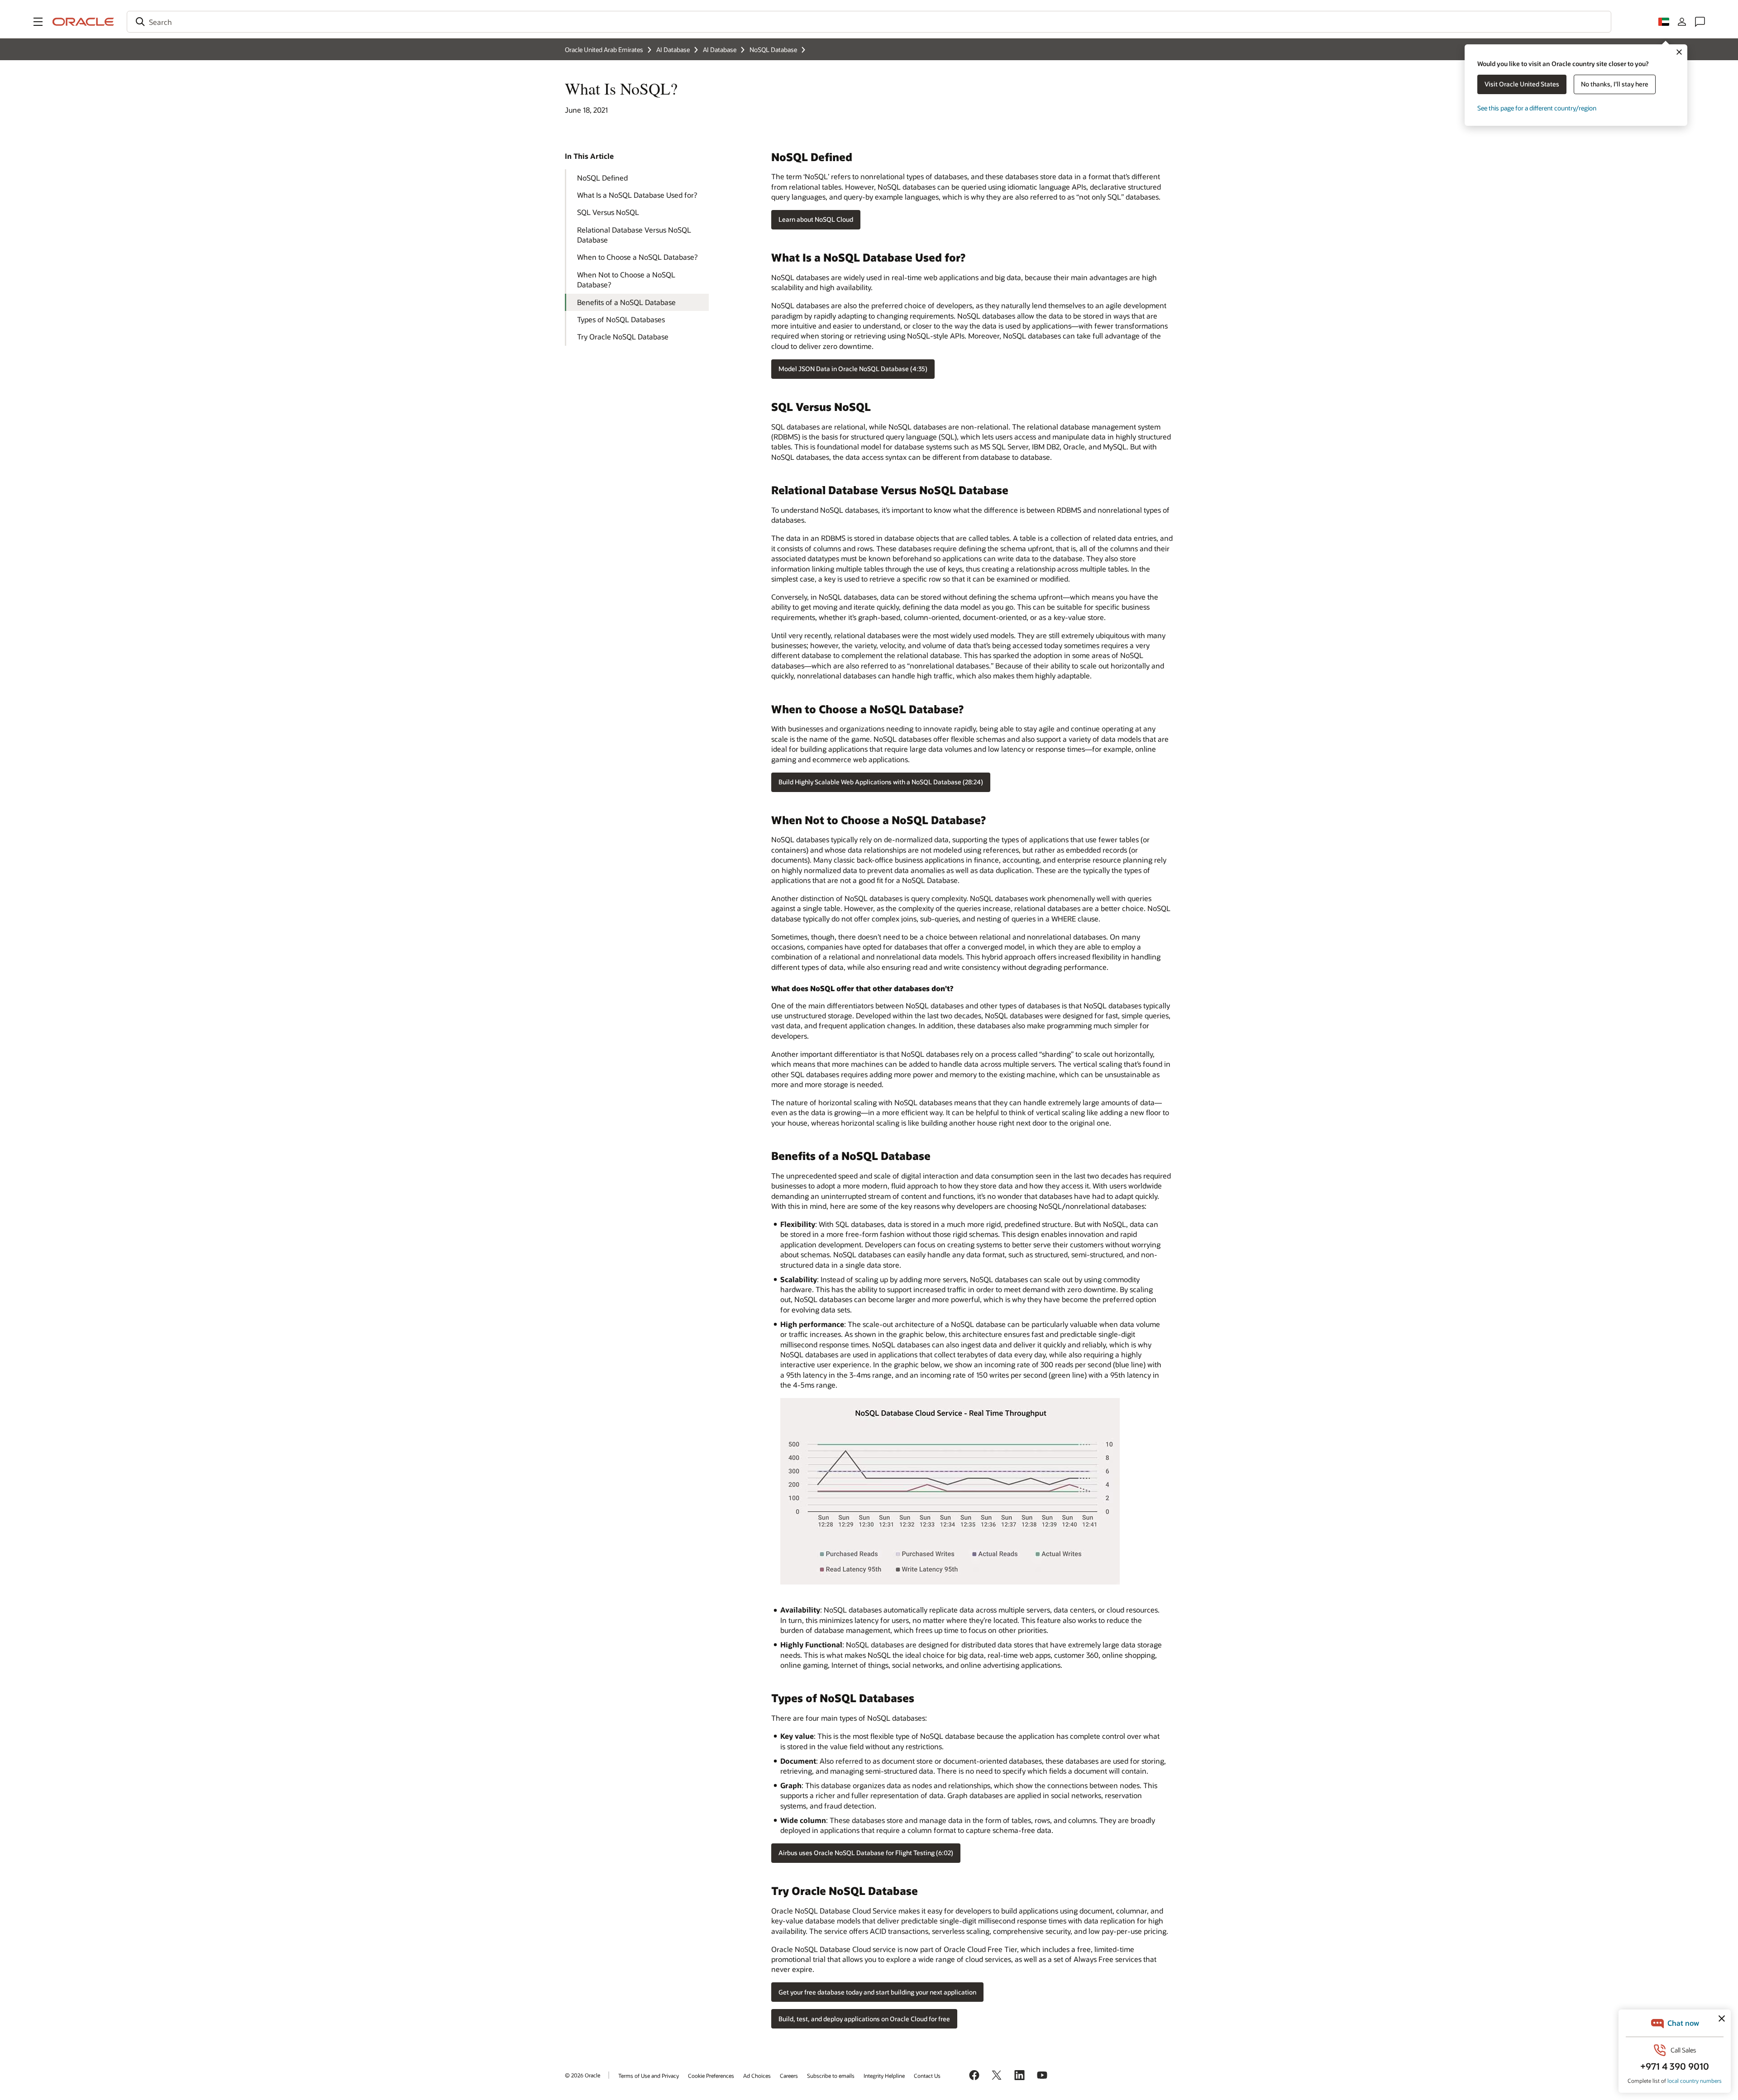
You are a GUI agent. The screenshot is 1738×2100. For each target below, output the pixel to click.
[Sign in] (1682, 22)
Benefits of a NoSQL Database (626, 302)
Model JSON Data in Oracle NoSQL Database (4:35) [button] (853, 369)
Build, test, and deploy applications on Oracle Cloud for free (864, 2019)
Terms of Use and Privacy (649, 2076)
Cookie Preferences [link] (711, 2076)
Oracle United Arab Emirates (604, 50)
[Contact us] (1700, 22)
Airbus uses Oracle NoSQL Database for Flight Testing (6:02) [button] (866, 1853)
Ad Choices (757, 2076)
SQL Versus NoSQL (608, 212)
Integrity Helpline (884, 2076)
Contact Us (927, 2076)
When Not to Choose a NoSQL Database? (626, 279)
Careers (789, 2076)
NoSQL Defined (602, 178)
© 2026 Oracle (583, 2075)
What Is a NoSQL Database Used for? (637, 195)
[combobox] (869, 22)
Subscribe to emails (831, 2076)
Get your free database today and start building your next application (877, 1992)
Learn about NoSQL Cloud (816, 219)
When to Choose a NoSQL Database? (637, 257)
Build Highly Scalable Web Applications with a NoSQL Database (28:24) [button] (881, 782)
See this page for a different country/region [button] (1537, 108)
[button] (38, 22)
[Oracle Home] (83, 22)
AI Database (673, 50)
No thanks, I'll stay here (1615, 84)
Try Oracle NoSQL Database (623, 336)
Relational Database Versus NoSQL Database (634, 235)
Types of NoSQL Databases (621, 319)
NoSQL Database (773, 50)
